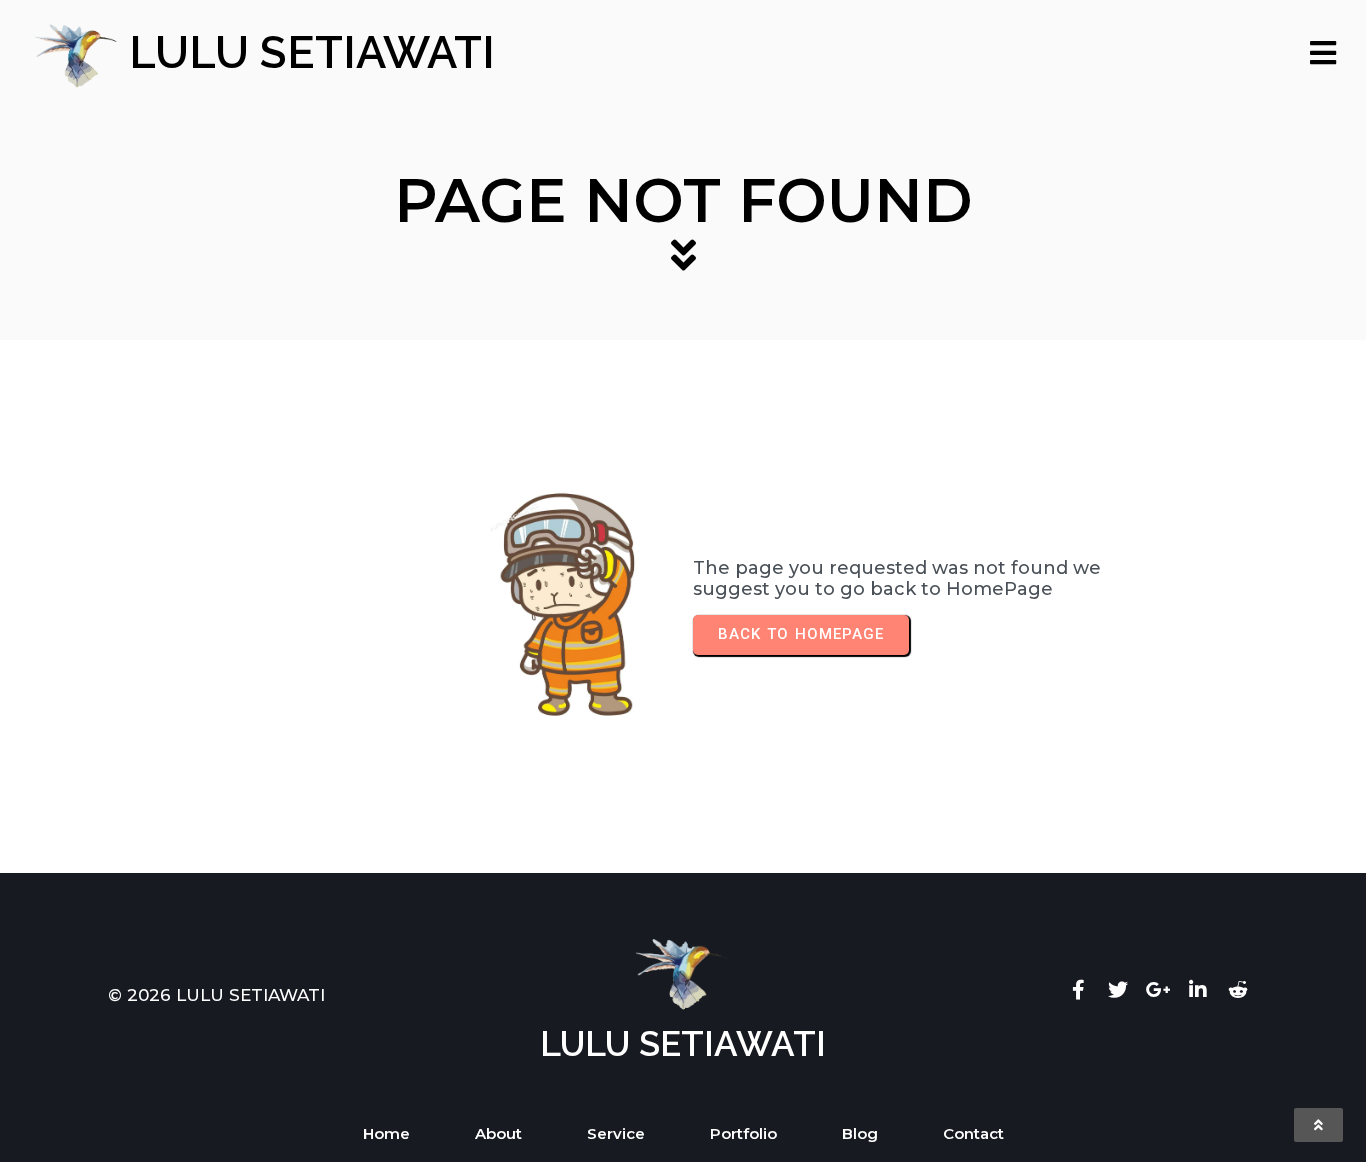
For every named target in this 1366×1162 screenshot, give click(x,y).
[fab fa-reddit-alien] (1238, 989)
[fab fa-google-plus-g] (1158, 989)
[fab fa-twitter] (1118, 989)
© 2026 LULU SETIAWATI (216, 995)
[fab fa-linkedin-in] (1198, 989)
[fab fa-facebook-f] (1078, 989)
